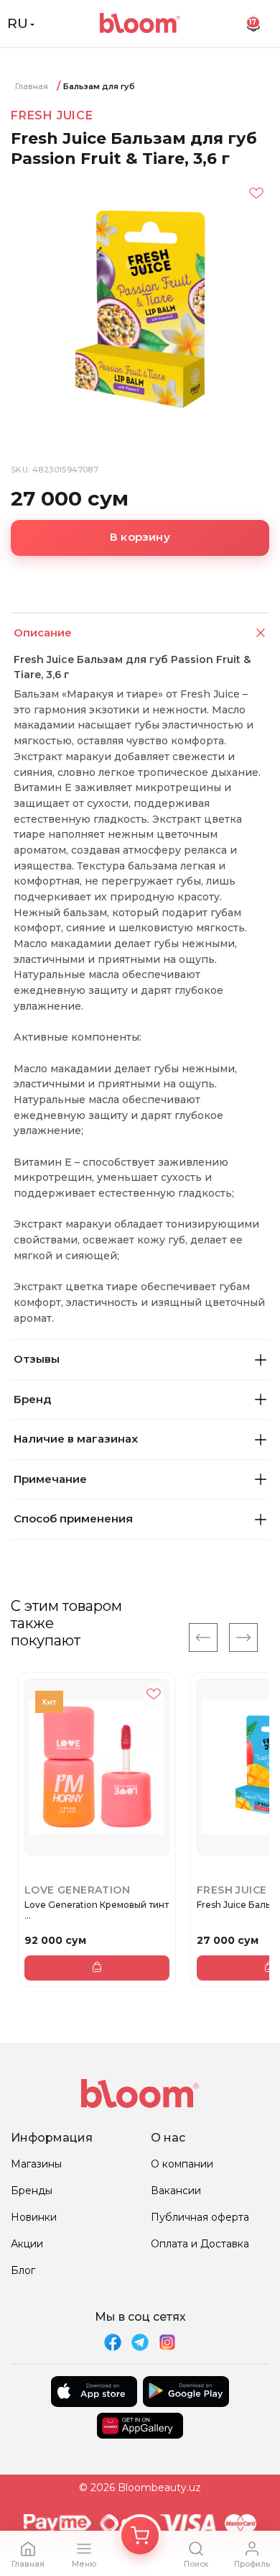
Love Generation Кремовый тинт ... (97, 1910)
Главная (32, 86)
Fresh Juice (52, 115)
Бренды (32, 2191)
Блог (23, 2270)
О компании (182, 2164)
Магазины (36, 2164)
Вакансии (176, 2191)
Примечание (50, 1479)
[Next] (243, 1638)
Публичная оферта (200, 2217)
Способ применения (73, 1518)
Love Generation (77, 1890)
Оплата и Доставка (200, 2244)
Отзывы (37, 1359)
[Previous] (203, 1638)
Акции (27, 2244)
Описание (43, 632)
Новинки (34, 2217)
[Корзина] (140, 2536)
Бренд (32, 1399)
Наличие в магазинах (76, 1439)
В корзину (140, 537)
